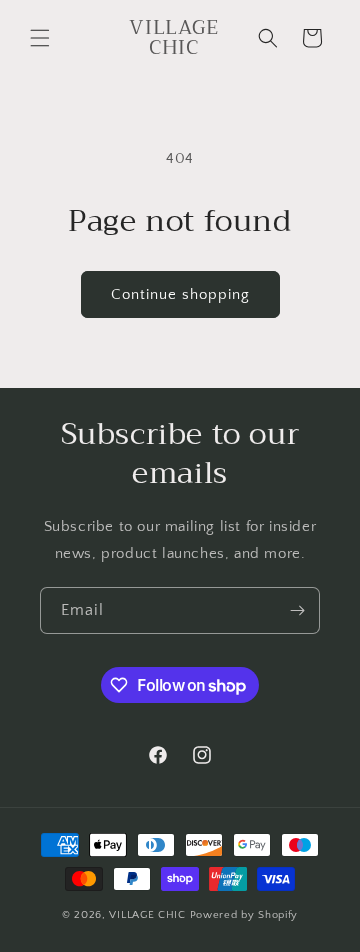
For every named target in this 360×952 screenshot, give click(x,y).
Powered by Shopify (244, 915)
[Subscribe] (297, 610)
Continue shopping (180, 294)
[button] (40, 38)
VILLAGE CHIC (149, 915)
